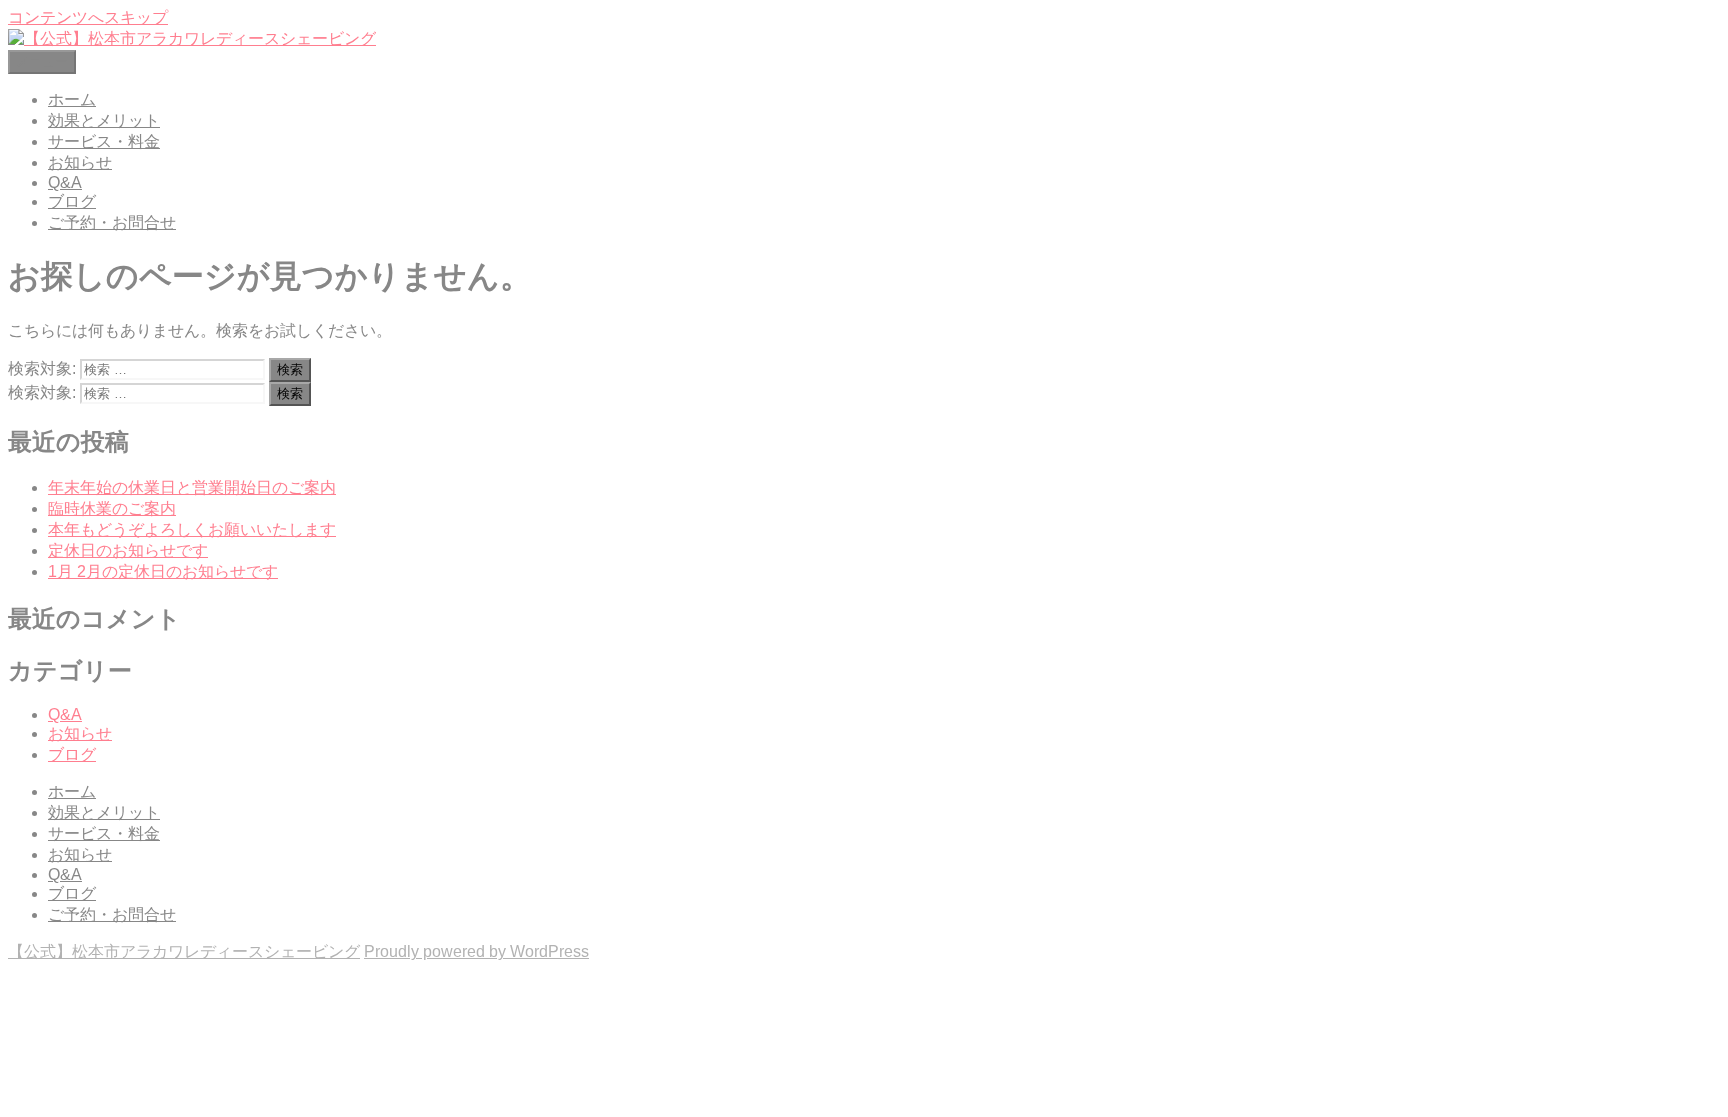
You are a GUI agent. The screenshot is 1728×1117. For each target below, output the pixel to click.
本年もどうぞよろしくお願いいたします (192, 529)
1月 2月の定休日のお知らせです (163, 571)
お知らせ (80, 162)
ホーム (72, 99)
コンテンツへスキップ (88, 17)
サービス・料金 (104, 141)
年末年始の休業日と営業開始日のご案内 (192, 487)
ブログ (72, 201)
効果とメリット (104, 120)
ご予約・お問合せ (112, 222)
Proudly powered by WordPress (476, 951)
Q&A (65, 182)
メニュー (42, 61)
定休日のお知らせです (128, 550)
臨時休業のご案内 (112, 508)
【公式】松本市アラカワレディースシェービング (184, 951)
